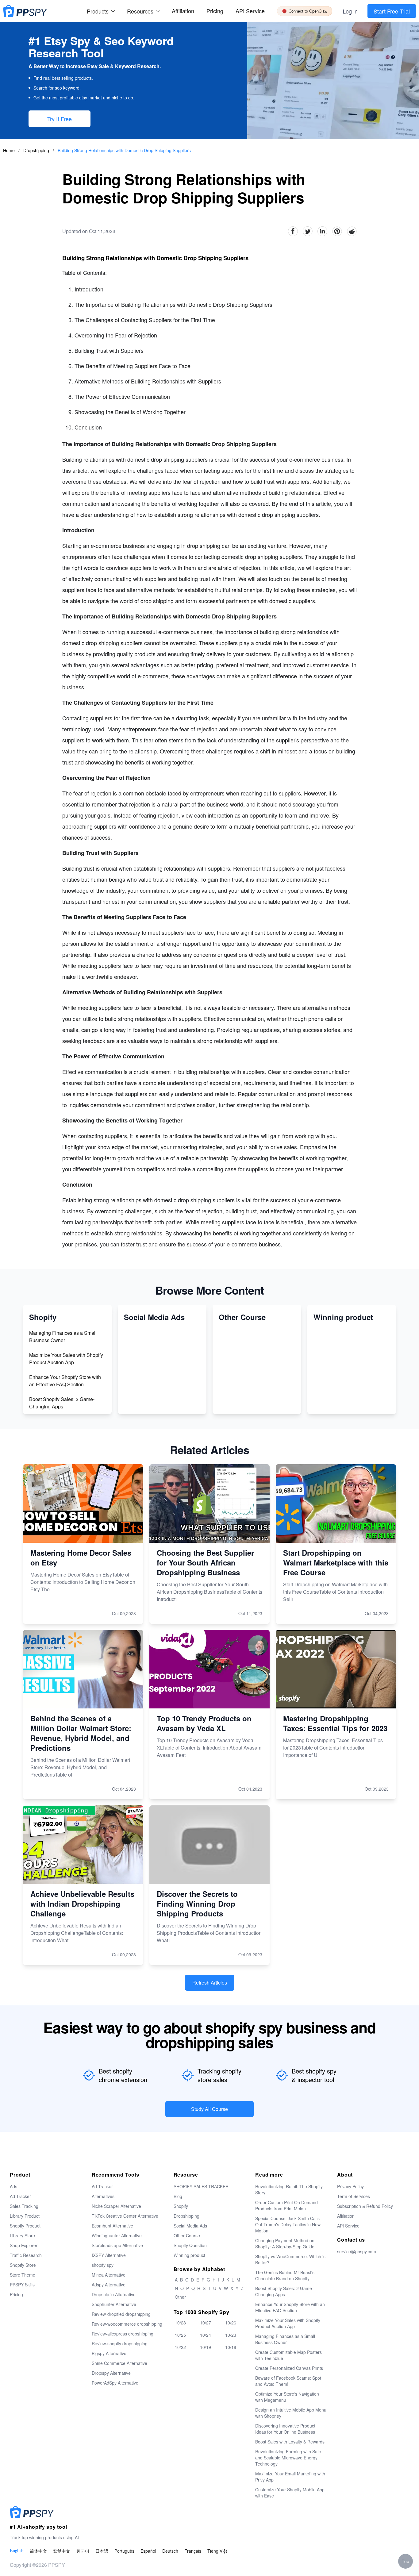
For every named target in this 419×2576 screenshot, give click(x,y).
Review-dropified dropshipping (121, 2314)
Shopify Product (25, 2226)
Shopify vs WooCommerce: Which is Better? (290, 2259)
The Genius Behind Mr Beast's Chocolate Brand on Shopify (285, 2275)
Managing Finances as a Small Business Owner (63, 1336)
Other (180, 2297)
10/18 (231, 2347)
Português (124, 2551)
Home (9, 150)
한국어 (83, 2551)
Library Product (25, 2216)
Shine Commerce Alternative (119, 2363)
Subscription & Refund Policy (365, 2206)
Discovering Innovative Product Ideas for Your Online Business (285, 2429)
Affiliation (346, 2216)
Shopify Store (23, 2265)
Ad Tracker (20, 2196)
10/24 (206, 2335)
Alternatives (103, 2196)
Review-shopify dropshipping (120, 2343)
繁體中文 (62, 2551)
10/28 (180, 2323)
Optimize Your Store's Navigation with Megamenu (287, 2397)
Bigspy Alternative (109, 2353)
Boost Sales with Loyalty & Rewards (290, 2442)
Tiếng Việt (217, 2551)
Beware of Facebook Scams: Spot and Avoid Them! (288, 2381)
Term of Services (354, 2196)
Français (193, 2551)
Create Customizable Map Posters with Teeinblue (288, 2355)
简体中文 (38, 2551)
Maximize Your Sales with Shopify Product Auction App (66, 1359)
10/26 (231, 2323)
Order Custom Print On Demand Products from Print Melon (286, 2205)
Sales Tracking (24, 2206)
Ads (13, 2186)
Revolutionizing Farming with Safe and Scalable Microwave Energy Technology (288, 2458)
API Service (250, 11)
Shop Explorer (24, 2245)
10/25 (180, 2335)
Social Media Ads (190, 2226)
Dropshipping (37, 150)
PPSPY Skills (22, 2285)
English (17, 2551)
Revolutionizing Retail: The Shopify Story (289, 2189)
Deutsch (170, 2551)
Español (148, 2551)
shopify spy (103, 2265)
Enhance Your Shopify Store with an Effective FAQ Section (65, 1381)
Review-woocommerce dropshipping (127, 2324)
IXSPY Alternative (109, 2255)
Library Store (22, 2235)
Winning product (189, 2255)
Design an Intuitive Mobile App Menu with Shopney (291, 2413)
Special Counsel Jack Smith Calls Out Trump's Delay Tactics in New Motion (288, 2224)
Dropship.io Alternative (114, 2294)
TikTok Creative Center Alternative (125, 2216)
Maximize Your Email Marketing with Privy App (290, 2477)
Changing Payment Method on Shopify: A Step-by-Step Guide (285, 2243)
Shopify (181, 2206)
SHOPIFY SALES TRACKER (201, 2186)
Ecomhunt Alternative (112, 2226)
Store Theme (23, 2275)
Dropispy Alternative (111, 2373)
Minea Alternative (109, 2275)
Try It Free (60, 119)
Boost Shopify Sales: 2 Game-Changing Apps (62, 1403)
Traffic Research (26, 2255)
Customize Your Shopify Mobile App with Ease (290, 2493)
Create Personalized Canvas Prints (289, 2368)
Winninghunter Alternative (117, 2235)
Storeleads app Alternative (117, 2245)
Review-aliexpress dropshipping (123, 2334)
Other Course (187, 2235)
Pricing (215, 11)
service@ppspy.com (357, 2251)
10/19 (206, 2347)
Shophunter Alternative (114, 2304)
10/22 (180, 2347)
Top (406, 2561)
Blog (178, 2196)
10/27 (206, 2323)
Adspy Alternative (109, 2285)
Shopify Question (190, 2245)
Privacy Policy (350, 2186)
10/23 (231, 2335)
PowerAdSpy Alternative (115, 2383)
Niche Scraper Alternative (116, 2206)
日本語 (102, 2551)
